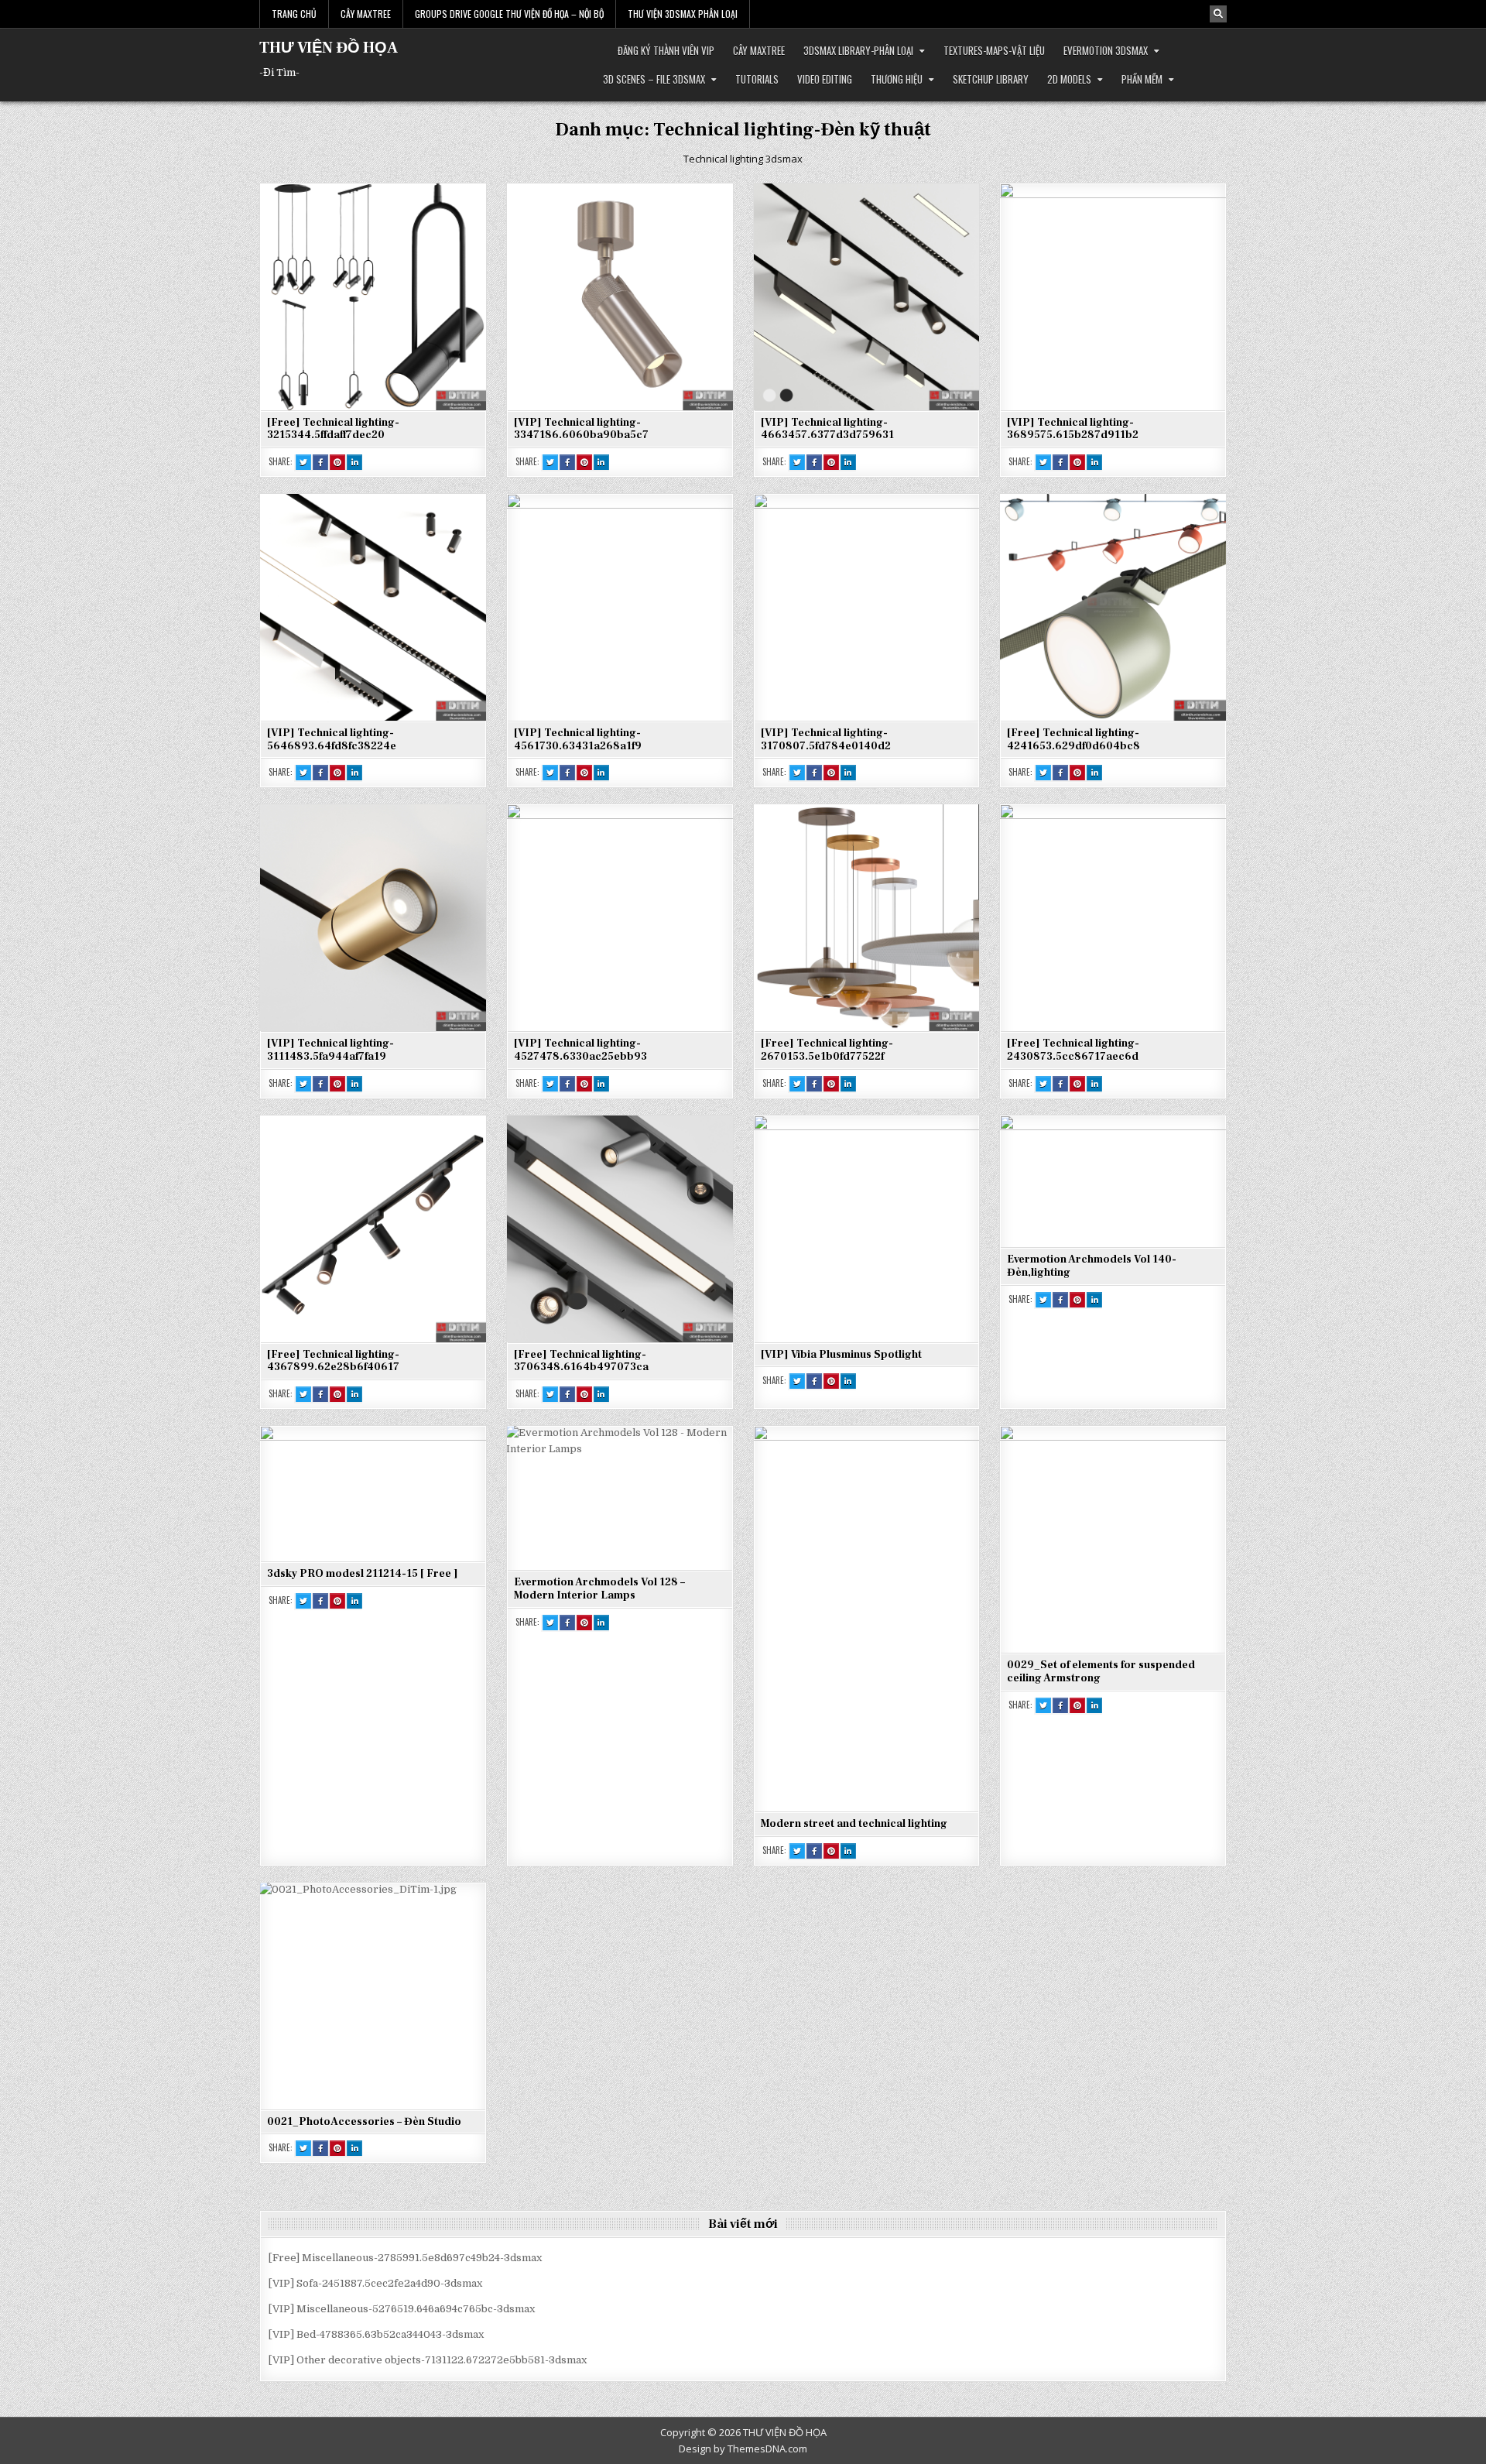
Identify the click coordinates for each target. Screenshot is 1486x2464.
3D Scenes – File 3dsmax (654, 79)
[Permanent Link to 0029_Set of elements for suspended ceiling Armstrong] (1113, 1539)
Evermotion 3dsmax (1106, 50)
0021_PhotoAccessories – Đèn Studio (364, 2122)
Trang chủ (294, 14)
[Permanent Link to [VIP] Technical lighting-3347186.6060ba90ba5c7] (620, 296)
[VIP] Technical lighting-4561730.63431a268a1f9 (578, 740)
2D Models (1069, 79)
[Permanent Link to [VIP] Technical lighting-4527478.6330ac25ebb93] (620, 917)
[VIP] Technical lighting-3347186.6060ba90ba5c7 (581, 429)
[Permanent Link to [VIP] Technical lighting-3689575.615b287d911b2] (1113, 296)
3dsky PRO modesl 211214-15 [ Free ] (363, 1574)
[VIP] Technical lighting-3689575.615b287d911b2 (1073, 429)
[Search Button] (1218, 14)
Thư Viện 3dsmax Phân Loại (683, 14)
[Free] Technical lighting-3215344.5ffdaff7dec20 (333, 429)
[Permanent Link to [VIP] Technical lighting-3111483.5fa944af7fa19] (373, 917)
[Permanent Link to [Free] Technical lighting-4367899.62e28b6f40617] (373, 1229)
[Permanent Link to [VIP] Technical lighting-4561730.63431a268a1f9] (620, 607)
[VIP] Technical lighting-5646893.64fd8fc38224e (332, 740)
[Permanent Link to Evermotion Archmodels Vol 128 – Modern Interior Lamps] (620, 1498)
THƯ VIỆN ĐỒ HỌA (329, 48)
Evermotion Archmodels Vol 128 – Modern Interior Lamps (599, 1589)
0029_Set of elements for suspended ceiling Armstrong (1101, 1672)
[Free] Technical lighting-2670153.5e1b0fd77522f (827, 1050)
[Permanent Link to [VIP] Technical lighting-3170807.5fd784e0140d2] (867, 607)
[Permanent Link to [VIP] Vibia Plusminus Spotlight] (867, 1229)
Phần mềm (1142, 79)
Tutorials (757, 79)
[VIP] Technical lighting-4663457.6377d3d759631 (827, 429)
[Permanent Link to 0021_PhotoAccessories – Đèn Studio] (373, 1996)
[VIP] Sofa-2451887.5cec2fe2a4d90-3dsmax (375, 2283)
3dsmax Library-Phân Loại (858, 50)
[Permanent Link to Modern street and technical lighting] (867, 1618)
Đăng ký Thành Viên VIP (666, 50)
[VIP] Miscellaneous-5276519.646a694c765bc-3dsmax (402, 2309)
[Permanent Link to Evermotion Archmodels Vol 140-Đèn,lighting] (1113, 1181)
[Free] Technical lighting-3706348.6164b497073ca (581, 1361)
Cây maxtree (759, 50)
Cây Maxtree (366, 14)
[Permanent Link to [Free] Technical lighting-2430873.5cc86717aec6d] (1113, 917)
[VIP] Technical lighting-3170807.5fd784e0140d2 (826, 740)
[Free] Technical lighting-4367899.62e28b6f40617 (333, 1361)
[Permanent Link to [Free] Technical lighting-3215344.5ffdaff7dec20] (373, 296)
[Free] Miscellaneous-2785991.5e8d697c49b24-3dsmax (405, 2258)
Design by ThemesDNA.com (743, 2449)
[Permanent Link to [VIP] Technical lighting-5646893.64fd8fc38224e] (373, 607)
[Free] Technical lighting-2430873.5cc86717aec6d (1073, 1050)
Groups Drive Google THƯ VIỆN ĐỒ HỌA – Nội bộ (509, 14)
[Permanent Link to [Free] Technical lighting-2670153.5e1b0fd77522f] (867, 917)
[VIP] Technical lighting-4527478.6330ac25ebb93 (580, 1050)
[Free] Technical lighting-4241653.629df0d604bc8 (1073, 740)
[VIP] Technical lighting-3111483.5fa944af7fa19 (330, 1050)
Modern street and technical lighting (854, 1824)
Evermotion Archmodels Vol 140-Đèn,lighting (1092, 1266)
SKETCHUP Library (991, 79)
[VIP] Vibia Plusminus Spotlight (841, 1355)
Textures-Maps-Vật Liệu (994, 50)
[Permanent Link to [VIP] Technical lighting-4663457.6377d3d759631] (867, 296)
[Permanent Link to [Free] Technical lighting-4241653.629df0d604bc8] (1113, 607)
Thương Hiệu (897, 79)
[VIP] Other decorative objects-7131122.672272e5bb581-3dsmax (428, 2360)
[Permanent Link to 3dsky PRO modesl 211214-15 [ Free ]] (373, 1493)
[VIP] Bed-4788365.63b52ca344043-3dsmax (376, 2334)
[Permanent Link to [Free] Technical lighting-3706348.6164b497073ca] (620, 1229)
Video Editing (825, 79)
